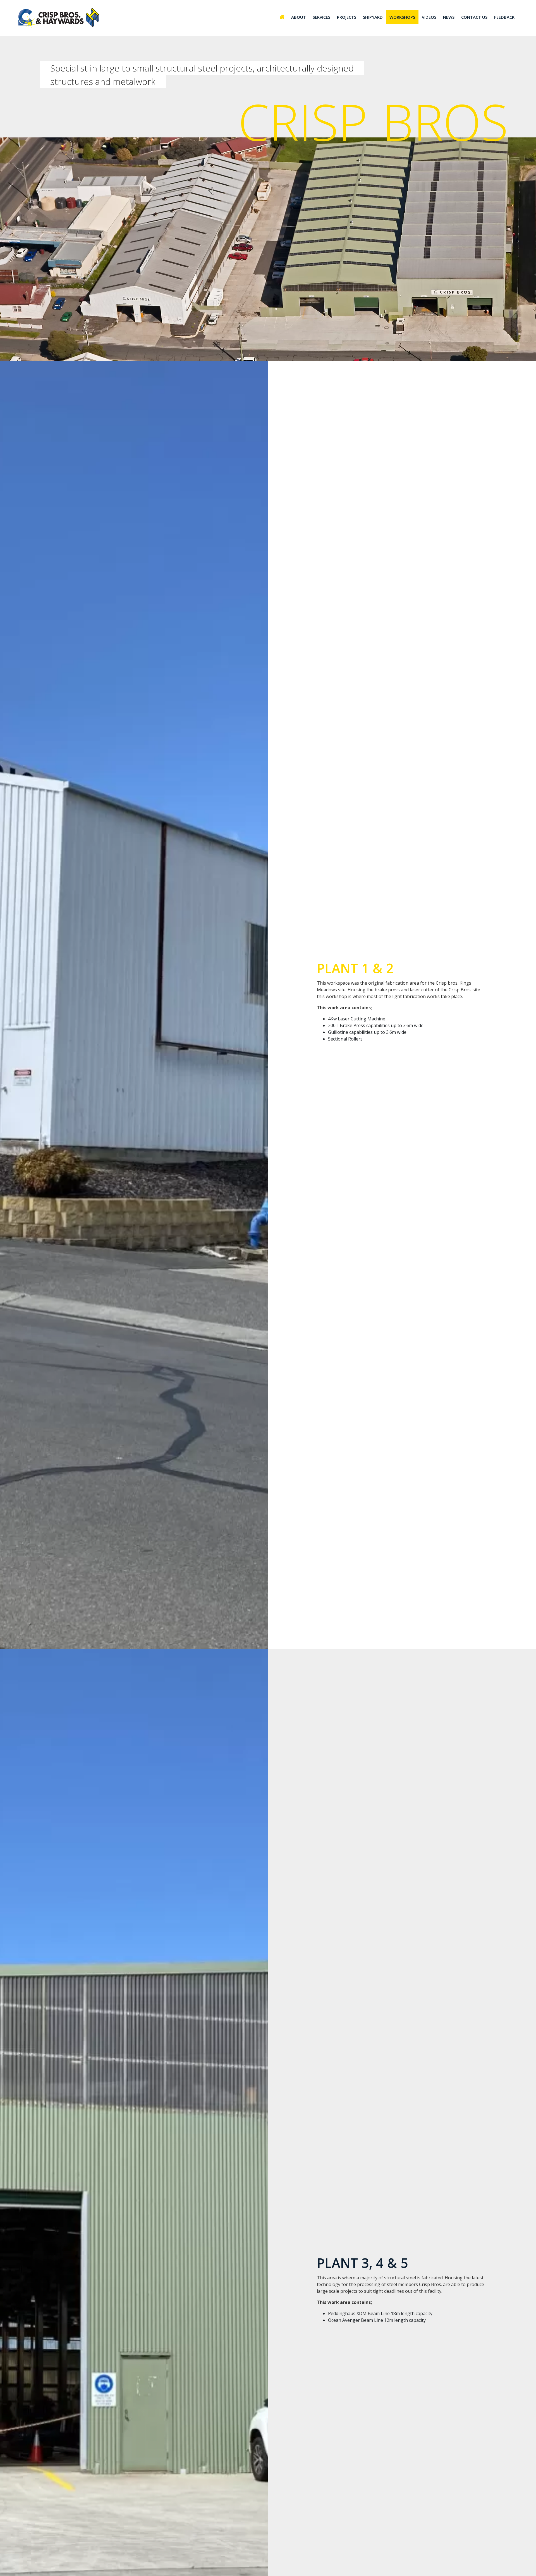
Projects (347, 17)
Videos (429, 17)
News (449, 17)
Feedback (504, 17)
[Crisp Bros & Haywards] (60, 18)
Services (321, 17)
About (299, 17)
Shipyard (373, 17)
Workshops (402, 17)
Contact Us (474, 17)
